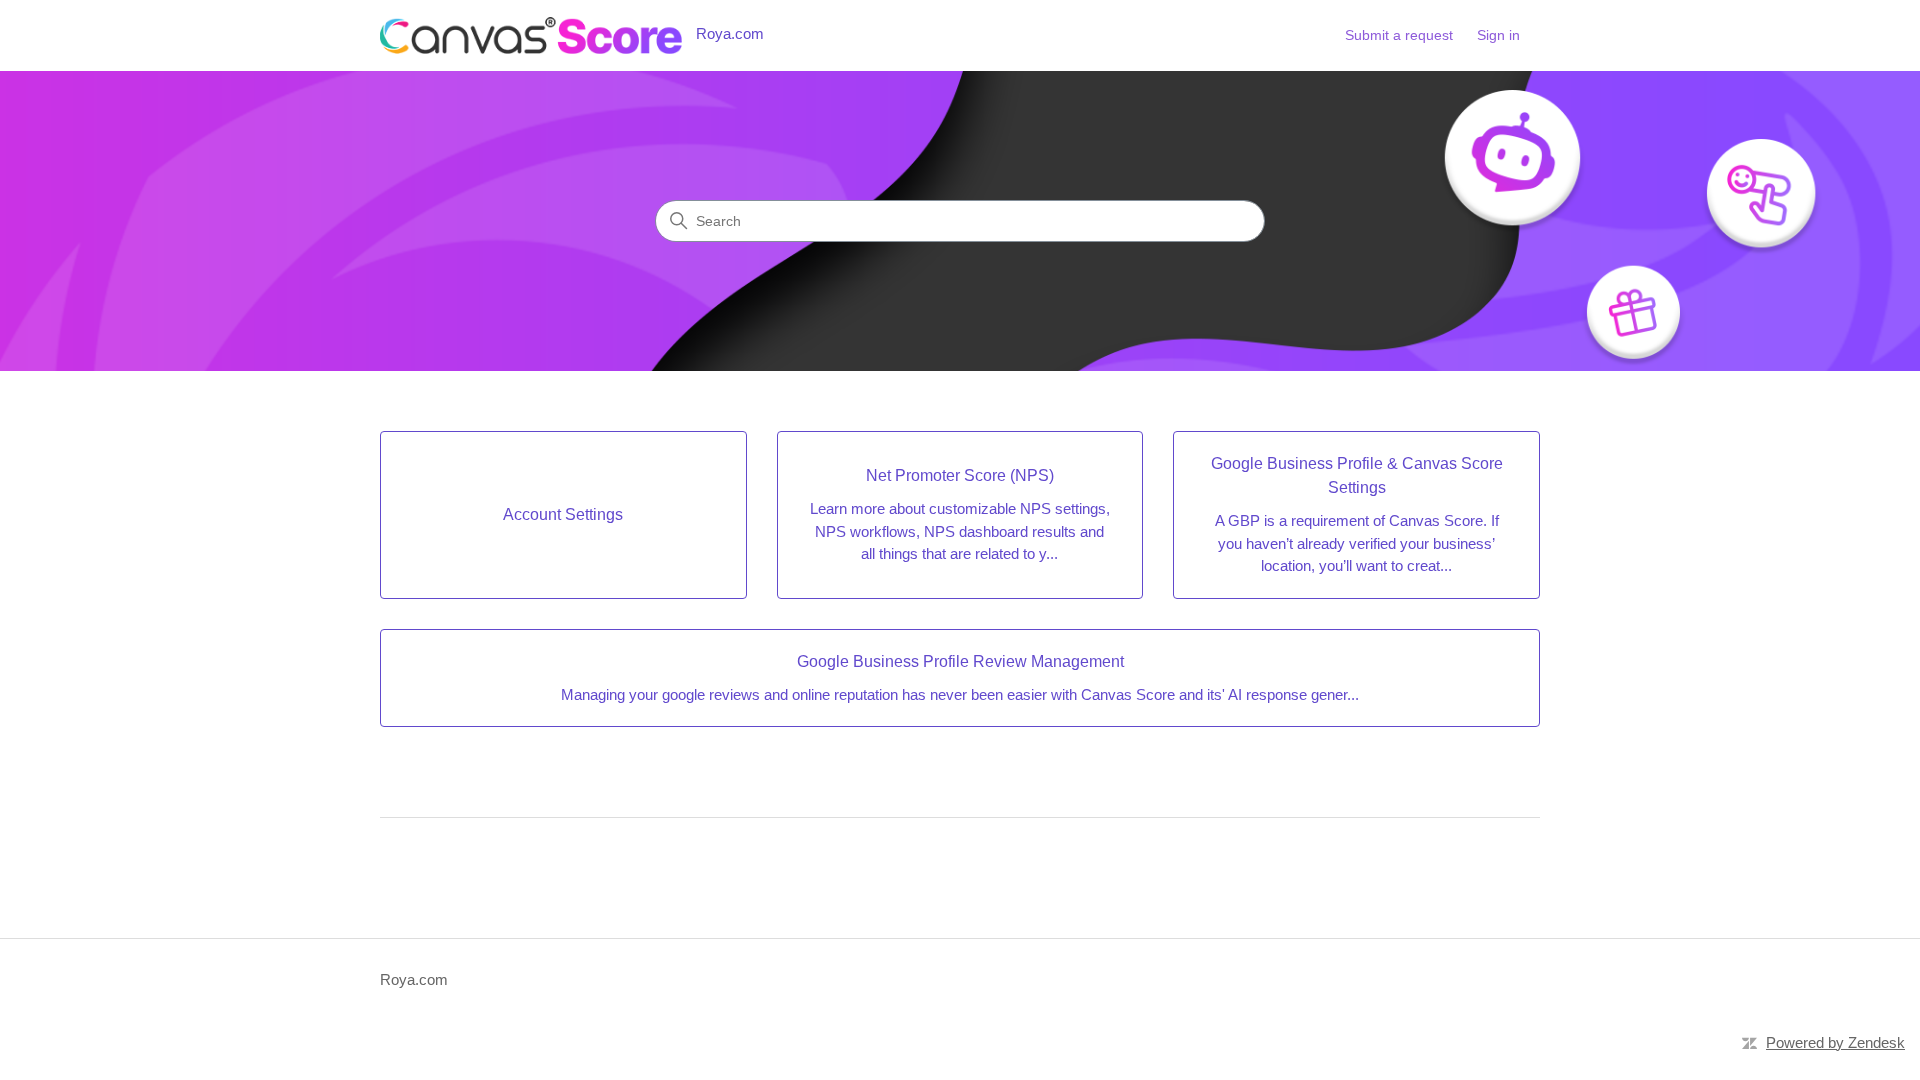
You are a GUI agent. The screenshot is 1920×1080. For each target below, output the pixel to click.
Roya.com (414, 979)
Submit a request (1399, 35)
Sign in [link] (1498, 35)
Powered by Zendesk (1835, 1042)
